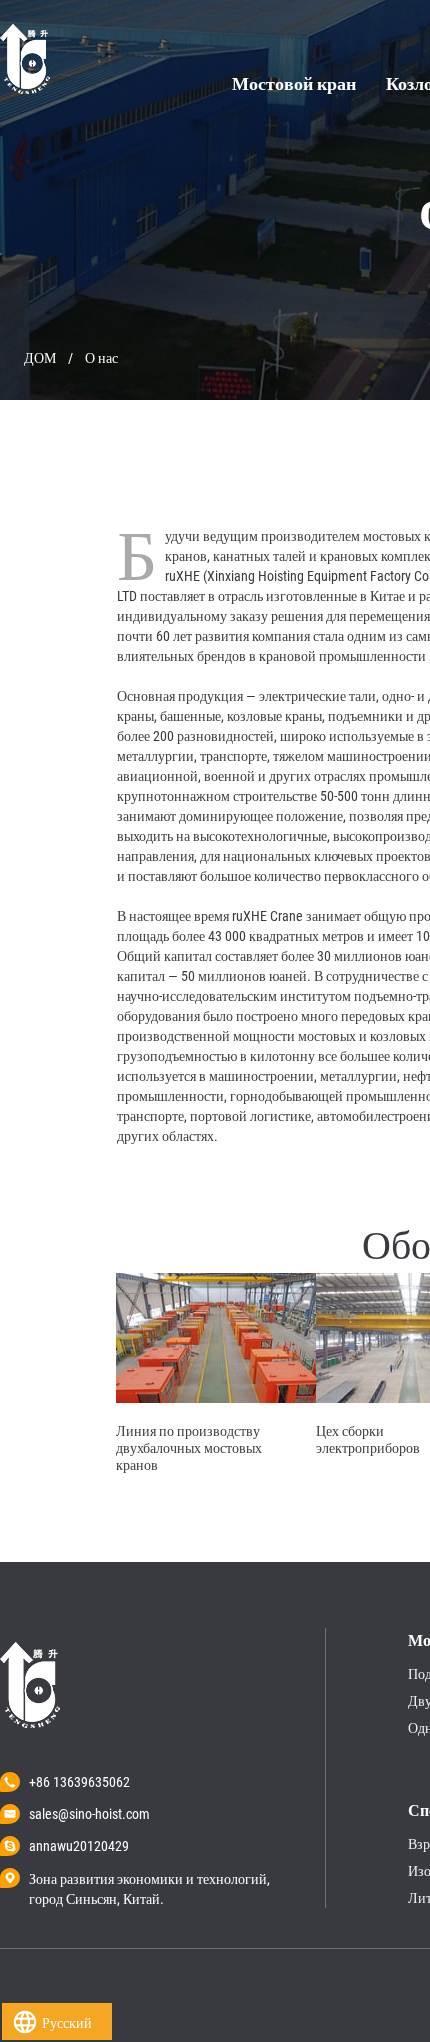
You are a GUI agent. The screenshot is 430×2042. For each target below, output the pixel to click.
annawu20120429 (79, 1846)
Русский (67, 2023)
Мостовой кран (294, 83)
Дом (40, 358)
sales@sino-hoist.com (89, 1814)
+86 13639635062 (79, 1782)
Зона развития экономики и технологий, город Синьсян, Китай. (149, 1880)
